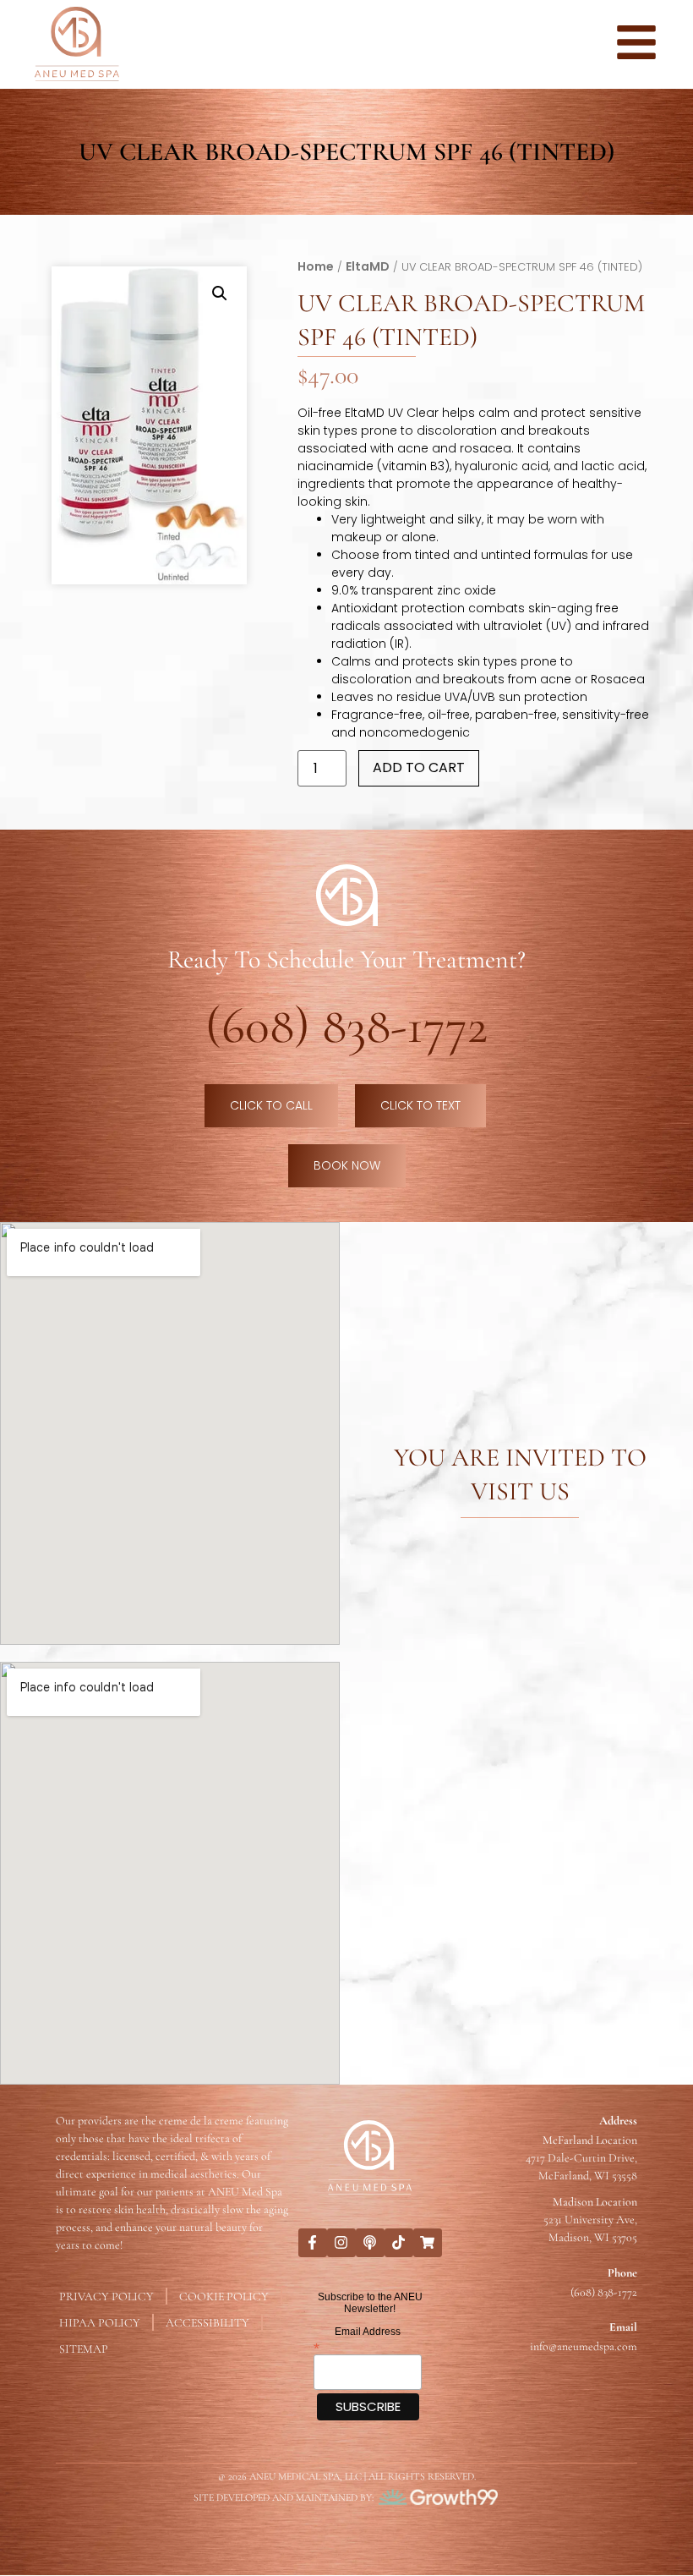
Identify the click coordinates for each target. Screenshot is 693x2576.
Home (316, 266)
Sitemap (84, 2349)
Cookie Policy (224, 2296)
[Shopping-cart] (428, 2243)
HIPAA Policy (100, 2323)
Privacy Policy (106, 2296)
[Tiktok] (399, 2243)
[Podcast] (370, 2243)
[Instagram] (341, 2243)
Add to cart (419, 767)
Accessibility (207, 2323)
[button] (220, 293)
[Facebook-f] (313, 2243)
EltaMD (368, 266)
